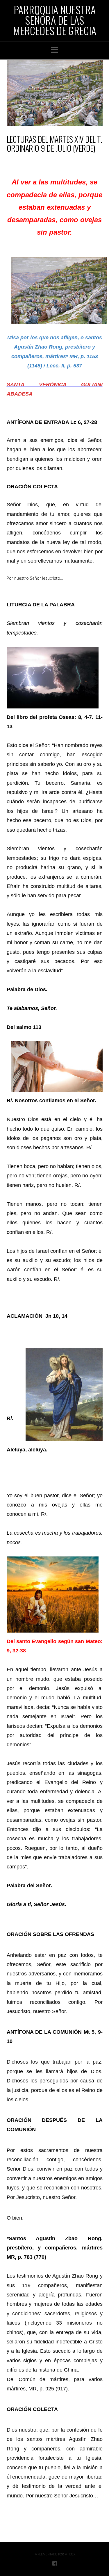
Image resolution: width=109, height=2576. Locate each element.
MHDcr (70, 2554)
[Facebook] (55, 2563)
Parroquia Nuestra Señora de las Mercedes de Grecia (55, 20)
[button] (54, 50)
